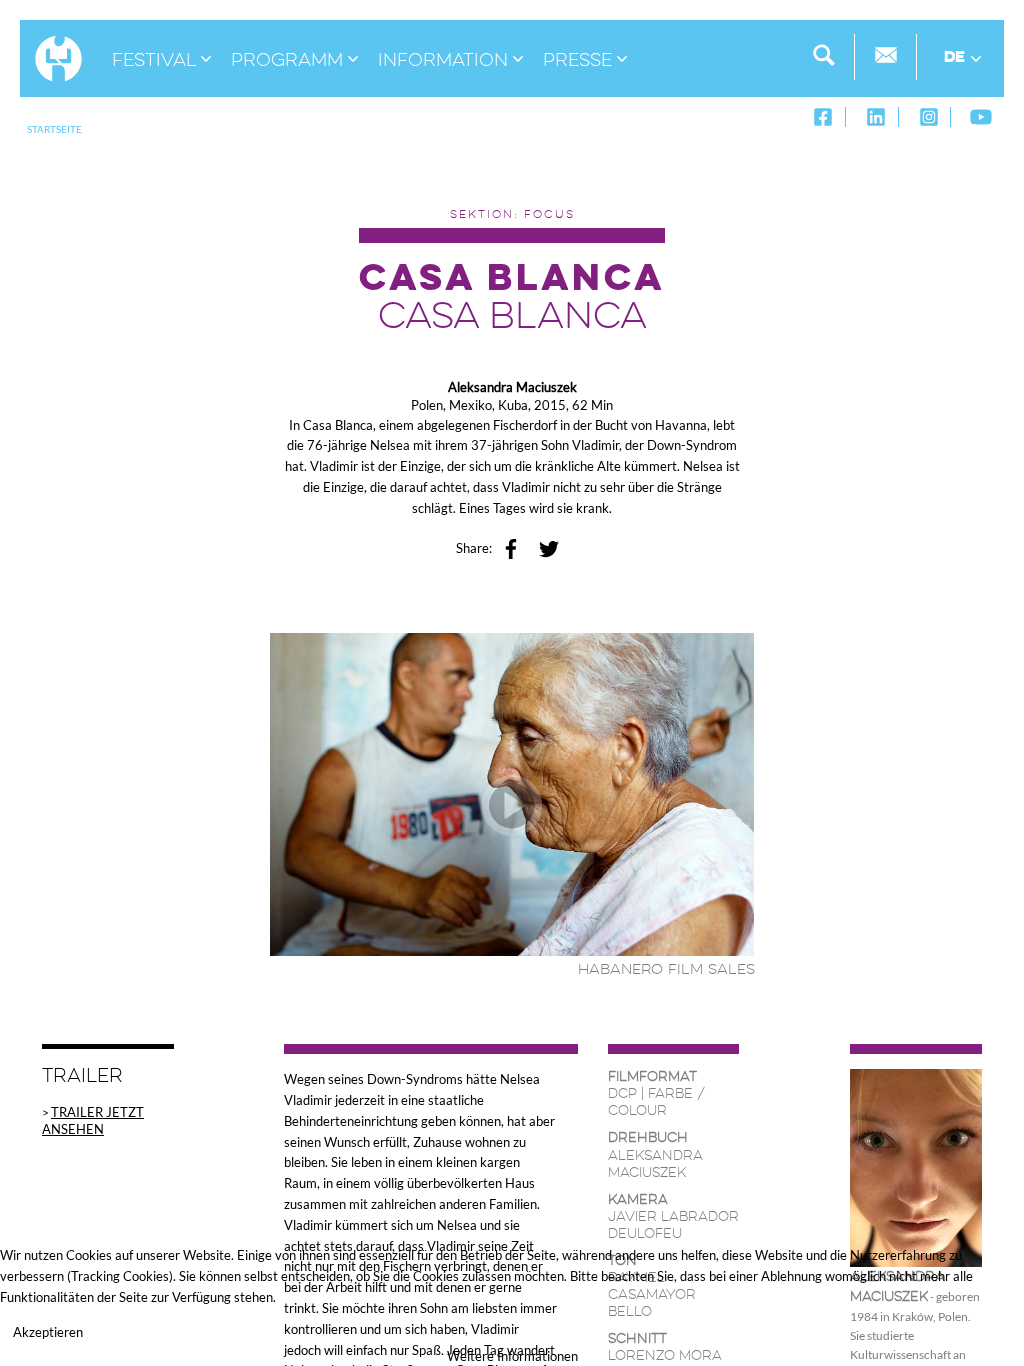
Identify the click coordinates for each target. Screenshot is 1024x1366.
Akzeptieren (48, 1332)
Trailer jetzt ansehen (93, 1120)
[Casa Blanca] (512, 792)
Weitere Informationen (512, 1356)
